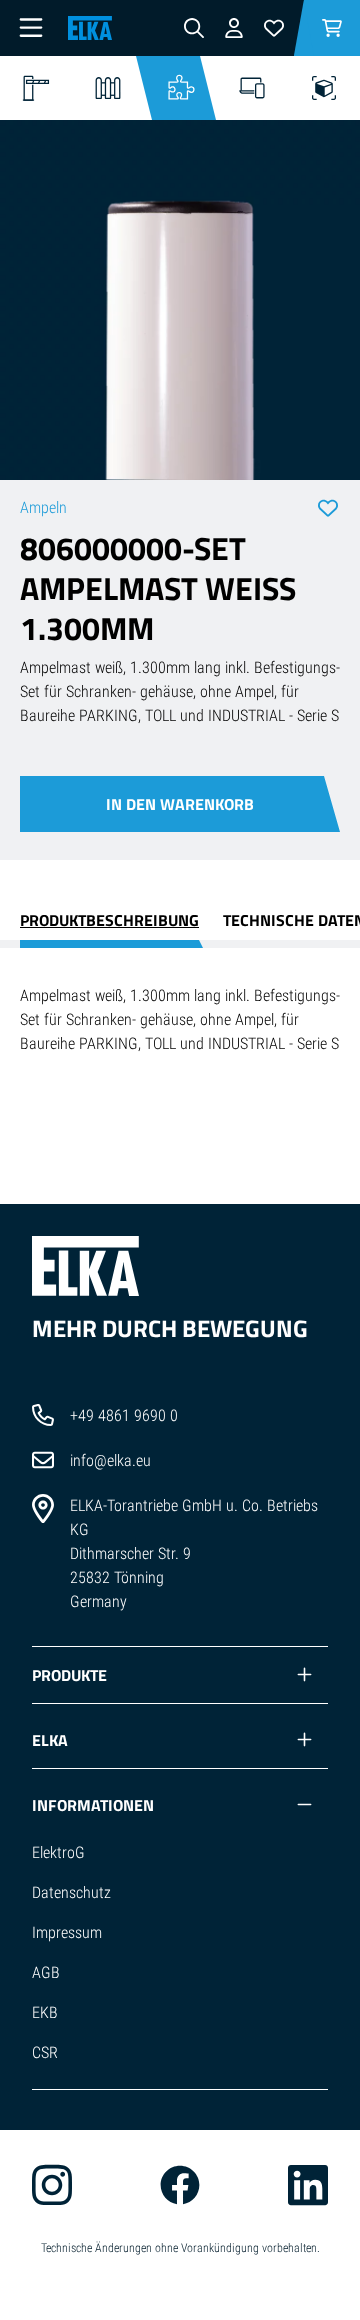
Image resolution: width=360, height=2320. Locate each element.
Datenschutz (71, 1892)
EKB (45, 2012)
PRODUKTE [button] (69, 1675)
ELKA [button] (50, 1740)
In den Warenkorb (180, 804)
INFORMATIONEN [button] (93, 1805)
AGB (46, 1972)
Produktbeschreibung (109, 920)
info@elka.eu (110, 1460)
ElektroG (58, 1852)
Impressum (67, 1932)
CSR (45, 2052)
